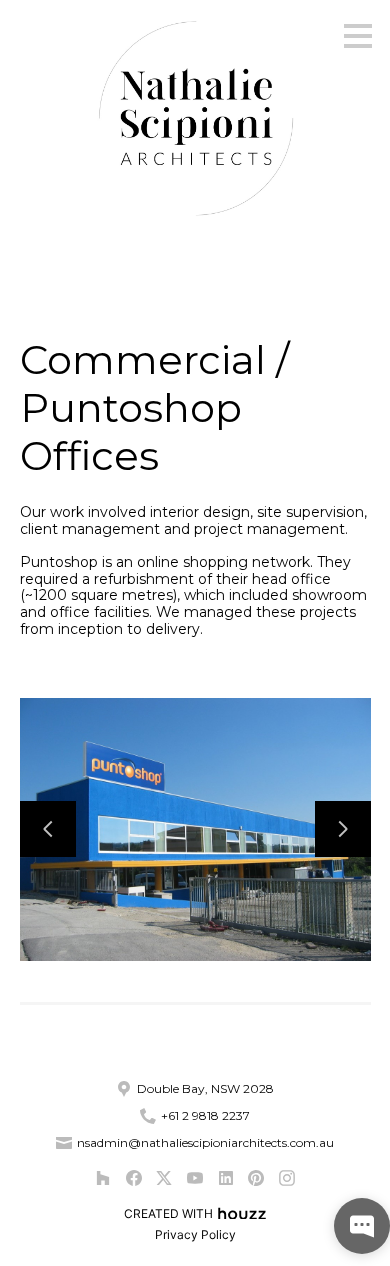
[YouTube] (194, 1177)
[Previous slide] (48, 829)
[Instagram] (286, 1177)
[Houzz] (102, 1177)
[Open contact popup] (362, 1226)
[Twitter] (164, 1177)
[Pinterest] (256, 1177)
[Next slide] (343, 829)
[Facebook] (133, 1177)
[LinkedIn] (225, 1177)
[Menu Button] (358, 36)
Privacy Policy (195, 1234)
